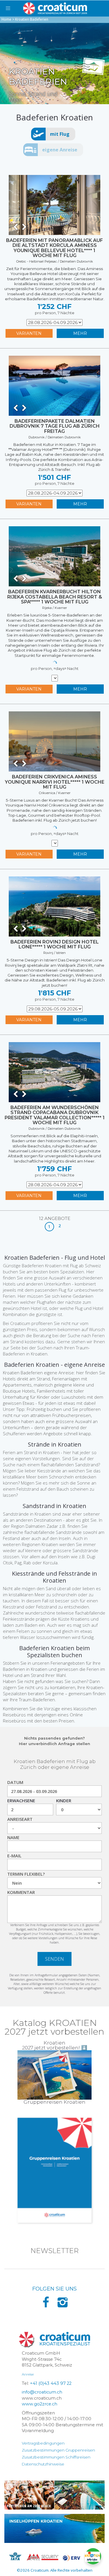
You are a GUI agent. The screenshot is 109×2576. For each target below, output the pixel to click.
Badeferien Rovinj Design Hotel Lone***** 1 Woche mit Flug (55, 944)
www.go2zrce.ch (40, 2404)
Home (6, 19)
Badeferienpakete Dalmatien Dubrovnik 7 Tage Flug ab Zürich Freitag (55, 426)
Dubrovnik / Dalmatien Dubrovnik (55, 437)
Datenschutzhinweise (43, 2464)
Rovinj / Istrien (54, 953)
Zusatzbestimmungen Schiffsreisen (56, 2457)
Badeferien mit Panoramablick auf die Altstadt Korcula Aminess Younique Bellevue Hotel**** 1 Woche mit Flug (54, 248)
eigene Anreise (60, 150)
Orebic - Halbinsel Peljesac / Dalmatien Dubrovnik (55, 261)
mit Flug (60, 134)
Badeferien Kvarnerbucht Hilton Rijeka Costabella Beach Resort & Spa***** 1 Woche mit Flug (55, 597)
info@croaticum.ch (42, 2392)
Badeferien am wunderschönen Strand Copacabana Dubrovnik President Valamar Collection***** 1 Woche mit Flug (55, 1115)
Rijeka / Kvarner (54, 608)
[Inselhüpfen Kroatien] (54, 2528)
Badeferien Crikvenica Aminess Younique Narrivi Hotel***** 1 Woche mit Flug (55, 782)
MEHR (80, 333)
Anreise (28, 2374)
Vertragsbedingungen (43, 2443)
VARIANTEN (29, 333)
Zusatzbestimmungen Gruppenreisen (58, 2450)
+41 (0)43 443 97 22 (51, 2383)
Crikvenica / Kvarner (55, 793)
